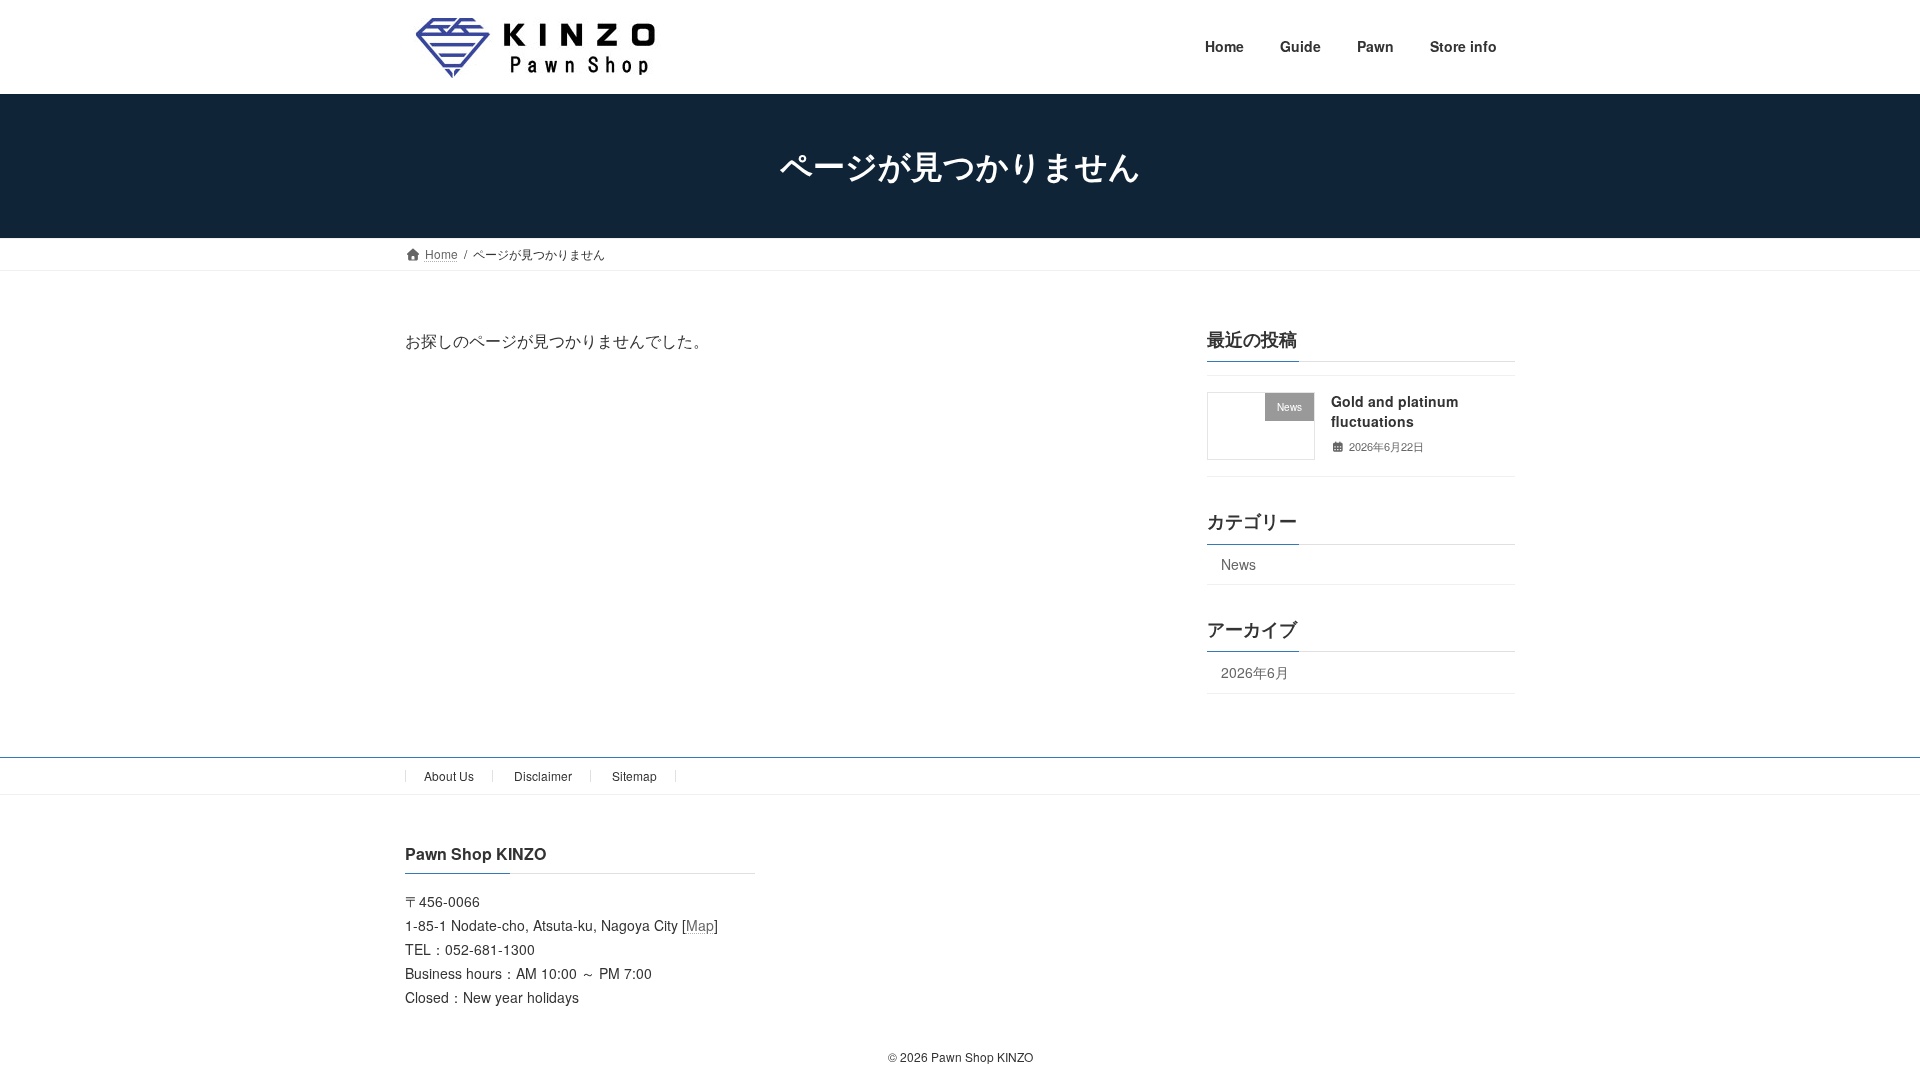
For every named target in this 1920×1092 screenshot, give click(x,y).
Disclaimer (543, 775)
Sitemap (634, 775)
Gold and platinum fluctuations (1394, 411)
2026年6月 (1255, 672)
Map (700, 926)
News (1238, 564)
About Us (449, 775)
